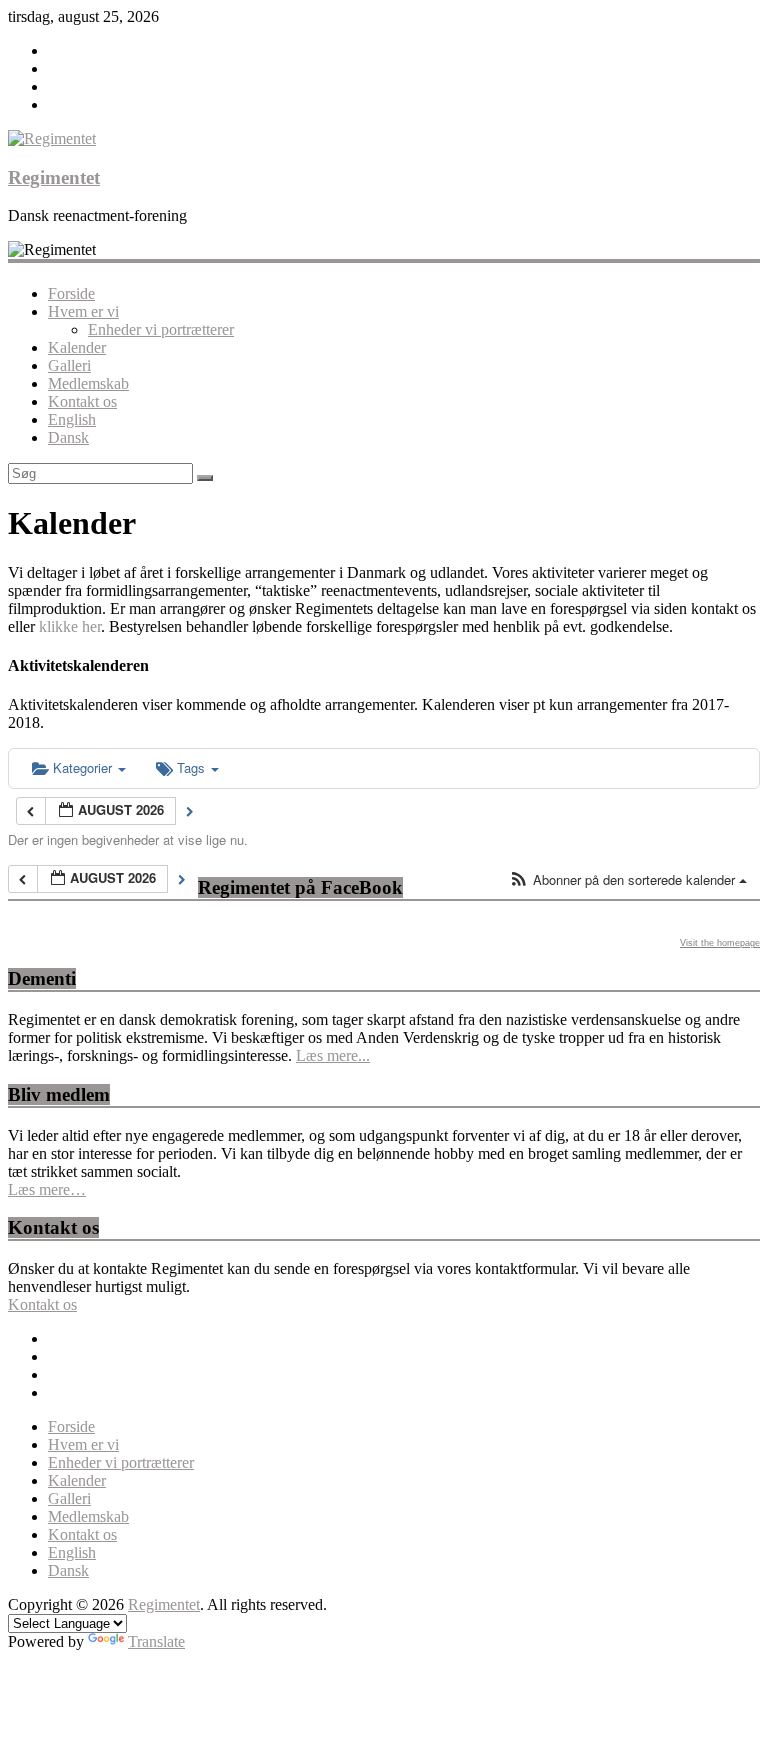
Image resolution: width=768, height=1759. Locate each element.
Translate (156, 1641)
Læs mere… (47, 1189)
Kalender (77, 347)
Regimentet (54, 177)
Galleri (69, 365)
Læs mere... (333, 1055)
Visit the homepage (720, 943)
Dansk (68, 437)
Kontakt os (82, 401)
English (72, 419)
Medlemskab (88, 383)
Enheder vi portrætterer (161, 329)
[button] (628, 880)
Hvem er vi (83, 311)
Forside (71, 293)
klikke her (70, 626)
